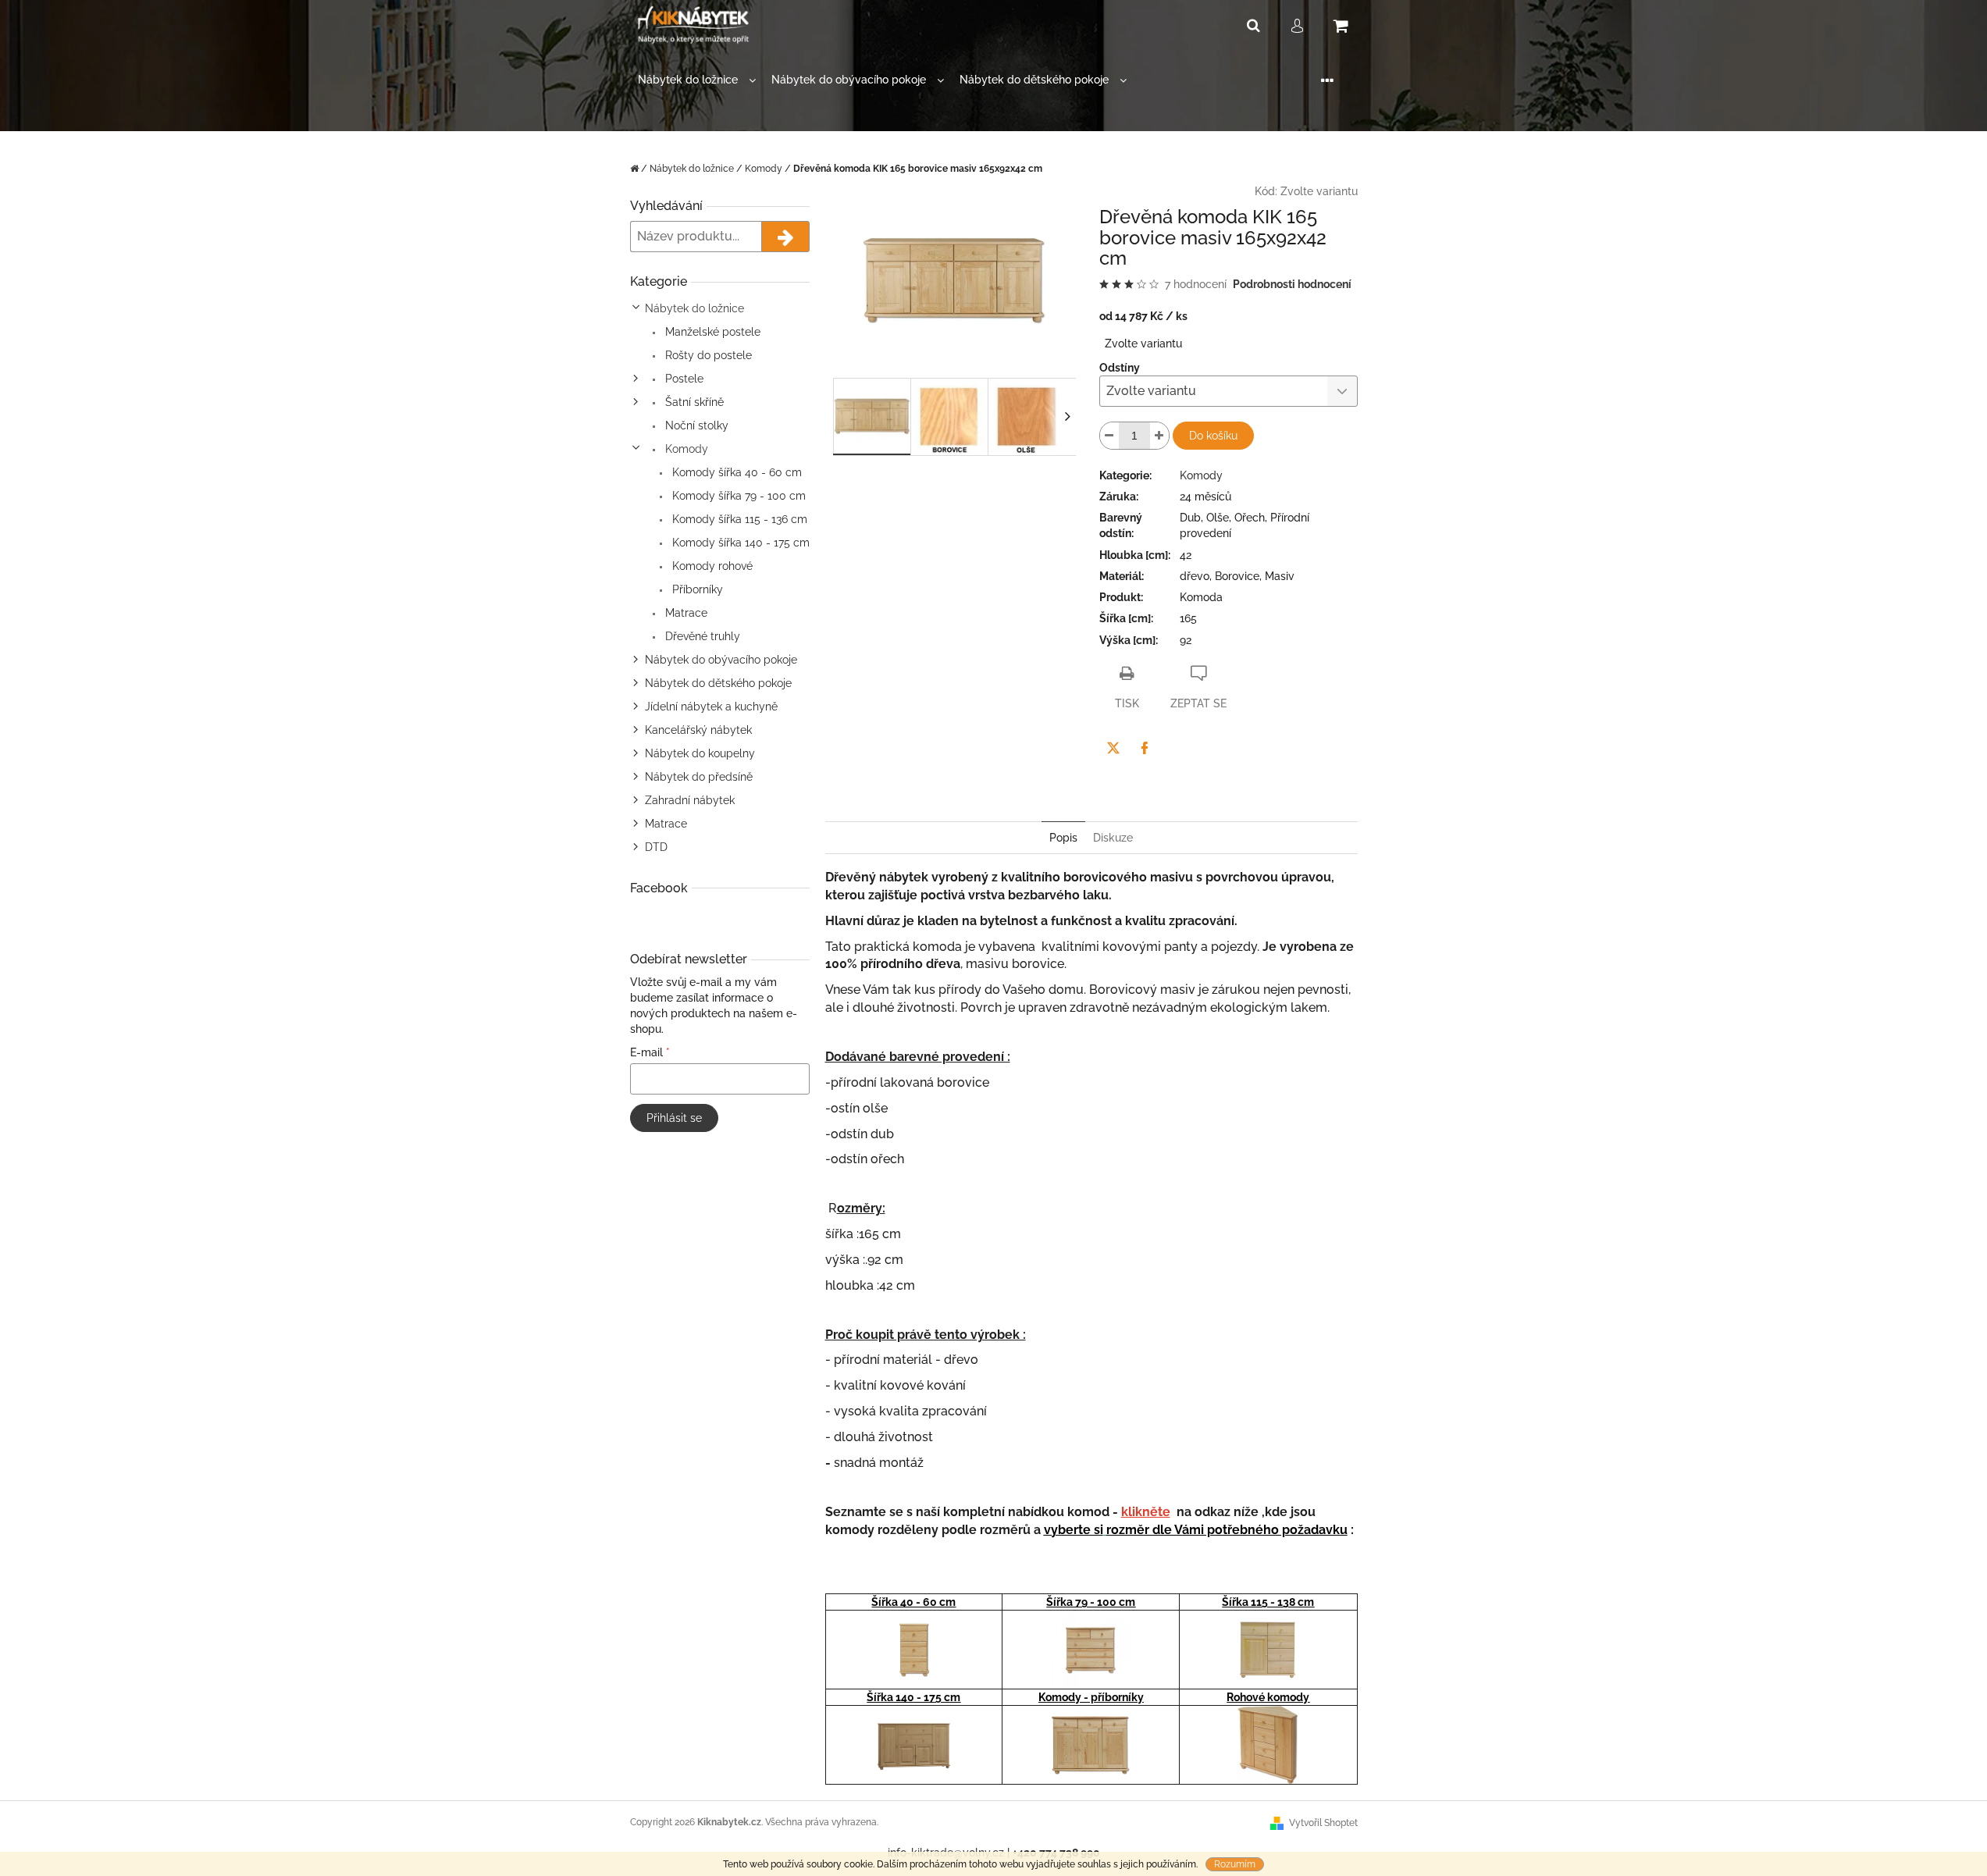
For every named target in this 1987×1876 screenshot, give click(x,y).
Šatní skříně (693, 402)
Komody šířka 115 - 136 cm (738, 519)
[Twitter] (1113, 748)
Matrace (685, 613)
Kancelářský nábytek (698, 730)
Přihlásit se (674, 1118)
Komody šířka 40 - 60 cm (735, 472)
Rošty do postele (707, 355)
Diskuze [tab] (1113, 838)
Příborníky (696, 589)
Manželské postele (711, 332)
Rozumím (1235, 1864)
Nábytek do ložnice (694, 308)
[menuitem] (697, 80)
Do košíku (1213, 436)
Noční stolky (695, 425)
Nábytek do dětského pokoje (718, 683)
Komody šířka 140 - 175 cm (739, 543)
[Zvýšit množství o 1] (1159, 436)
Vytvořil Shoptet (1323, 1823)
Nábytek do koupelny (700, 753)
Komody (685, 449)
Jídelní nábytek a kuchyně (711, 707)
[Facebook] (1145, 748)
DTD (656, 847)
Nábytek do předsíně (699, 777)
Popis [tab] (1063, 838)
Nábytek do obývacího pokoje (721, 660)
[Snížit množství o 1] (1109, 436)
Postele (683, 379)
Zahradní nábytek (690, 800)
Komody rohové (711, 566)
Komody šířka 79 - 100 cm (737, 496)
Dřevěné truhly (701, 636)
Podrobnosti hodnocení (1292, 284)
